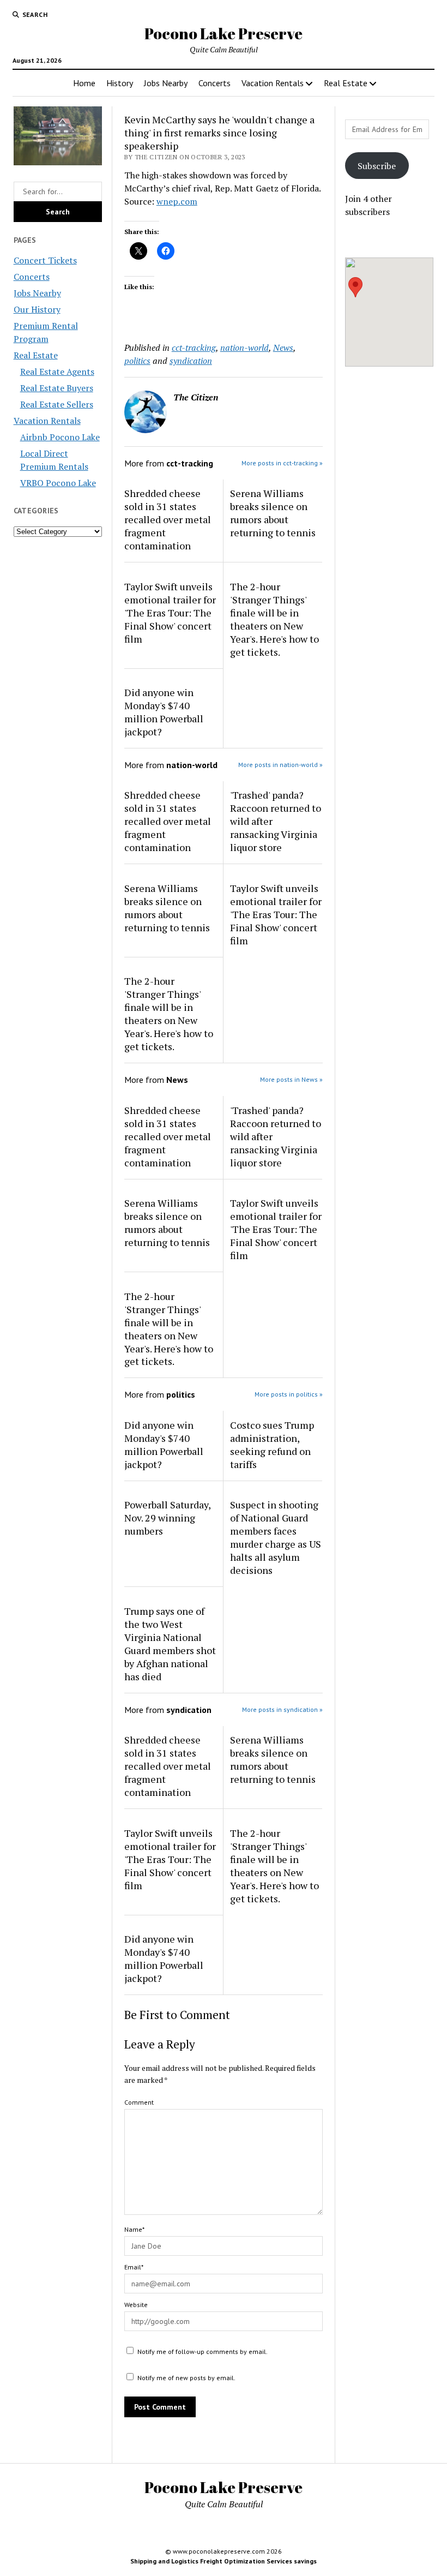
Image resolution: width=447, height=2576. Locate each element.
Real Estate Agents (57, 372)
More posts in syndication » (282, 1709)
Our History (37, 309)
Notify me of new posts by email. (186, 2378)
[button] (355, 287)
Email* (134, 2267)
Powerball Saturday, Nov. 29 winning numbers (167, 1518)
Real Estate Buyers (57, 388)
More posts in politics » (289, 1394)
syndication (191, 361)
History (120, 83)
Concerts (215, 83)
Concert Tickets (45, 260)
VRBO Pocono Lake (58, 483)
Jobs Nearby (166, 83)
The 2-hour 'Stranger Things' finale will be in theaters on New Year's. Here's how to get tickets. (274, 619)
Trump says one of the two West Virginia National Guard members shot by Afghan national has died (170, 1644)
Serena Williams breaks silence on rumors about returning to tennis (273, 513)
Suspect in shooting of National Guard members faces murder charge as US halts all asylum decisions (276, 1537)
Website (136, 2305)
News (283, 348)
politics (137, 361)
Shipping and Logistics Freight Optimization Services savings (224, 2561)
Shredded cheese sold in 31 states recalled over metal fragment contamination (168, 519)
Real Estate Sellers (57, 404)
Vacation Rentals (273, 83)
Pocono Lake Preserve (224, 33)
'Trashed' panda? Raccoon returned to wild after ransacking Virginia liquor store (276, 821)
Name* (134, 2229)
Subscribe (377, 166)
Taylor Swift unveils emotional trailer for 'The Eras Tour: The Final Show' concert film (170, 613)
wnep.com (177, 201)
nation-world (244, 348)
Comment (139, 2102)
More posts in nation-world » (280, 765)
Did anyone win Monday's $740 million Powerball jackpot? (164, 712)
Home (84, 83)
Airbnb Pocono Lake (60, 437)
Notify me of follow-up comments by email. (203, 2352)
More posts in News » (291, 1079)
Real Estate (346, 83)
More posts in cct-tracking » (282, 463)
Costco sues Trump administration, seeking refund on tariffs (272, 1445)
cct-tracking (194, 348)
